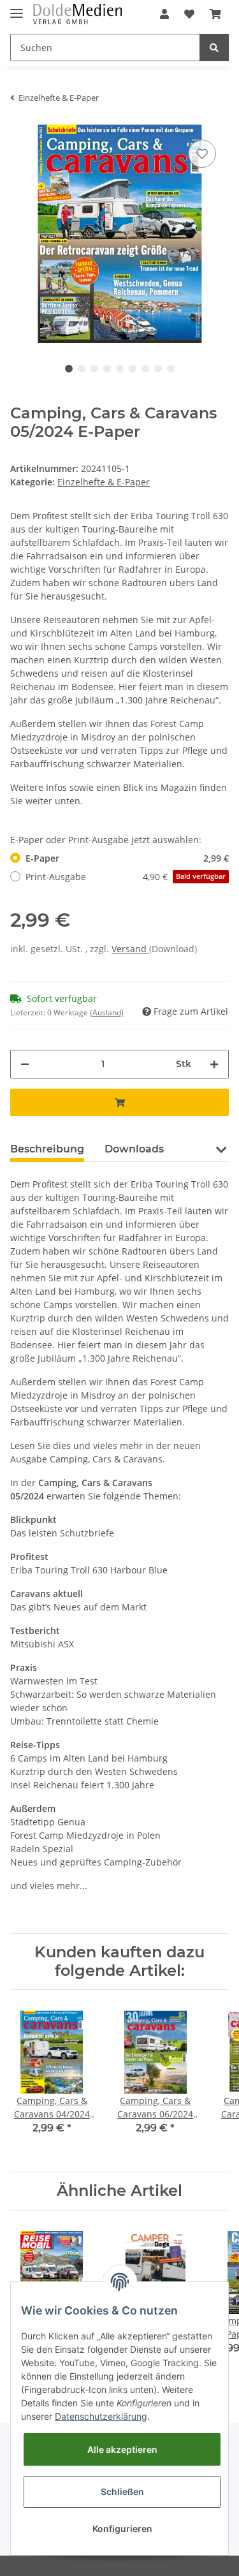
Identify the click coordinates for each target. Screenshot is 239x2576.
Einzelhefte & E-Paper (104, 482)
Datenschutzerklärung (101, 2416)
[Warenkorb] (215, 14)
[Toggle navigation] (17, 8)
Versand (130, 949)
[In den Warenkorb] (119, 1102)
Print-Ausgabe (126, 877)
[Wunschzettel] (189, 14)
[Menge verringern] (25, 1064)
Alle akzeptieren (122, 2449)
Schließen (122, 2491)
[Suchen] (214, 48)
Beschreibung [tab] (47, 1149)
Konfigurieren (122, 2528)
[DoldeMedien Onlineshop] (77, 14)
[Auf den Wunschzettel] (202, 154)
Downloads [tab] (134, 1149)
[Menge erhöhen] (214, 1064)
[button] (164, 14)
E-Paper (127, 858)
